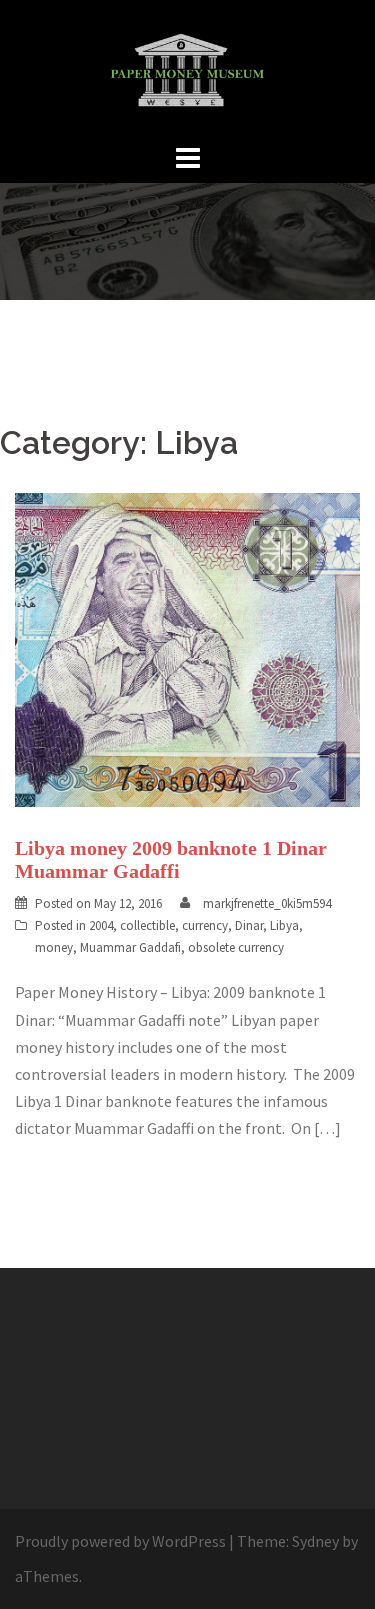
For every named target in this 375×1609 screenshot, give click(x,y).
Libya (284, 925)
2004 (101, 925)
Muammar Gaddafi (130, 947)
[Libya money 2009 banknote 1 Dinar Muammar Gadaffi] (187, 648)
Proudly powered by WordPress (120, 1541)
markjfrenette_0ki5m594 (267, 903)
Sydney (315, 1541)
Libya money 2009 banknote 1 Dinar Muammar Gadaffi (171, 859)
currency (205, 925)
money (54, 947)
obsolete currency (236, 947)
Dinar (249, 925)
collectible (147, 925)
